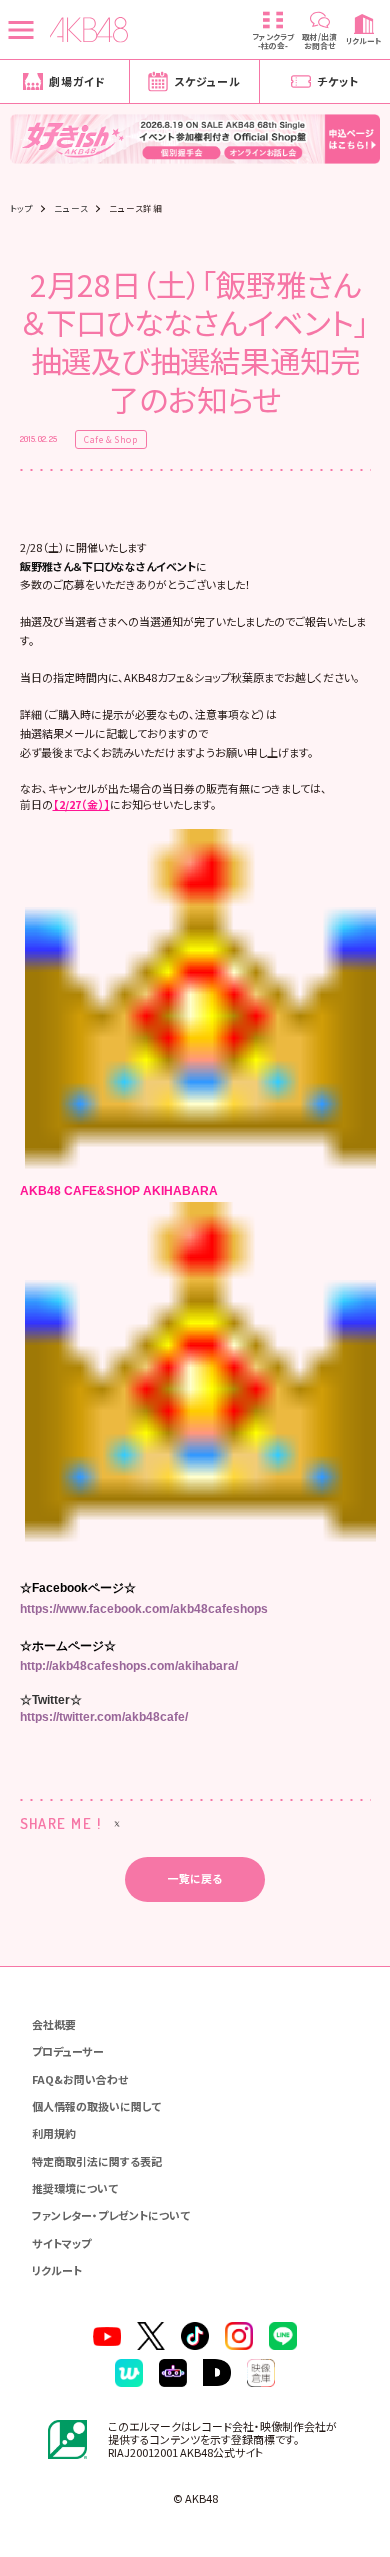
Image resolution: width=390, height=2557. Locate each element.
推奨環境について (75, 2188)
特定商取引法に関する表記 (97, 2161)
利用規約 (54, 2133)
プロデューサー (68, 2051)
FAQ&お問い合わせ (80, 2079)
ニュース (71, 208)
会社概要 (54, 2024)
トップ (21, 208)
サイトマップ (61, 2243)
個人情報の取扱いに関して (96, 2106)
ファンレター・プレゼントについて (111, 2215)
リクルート (57, 2270)
